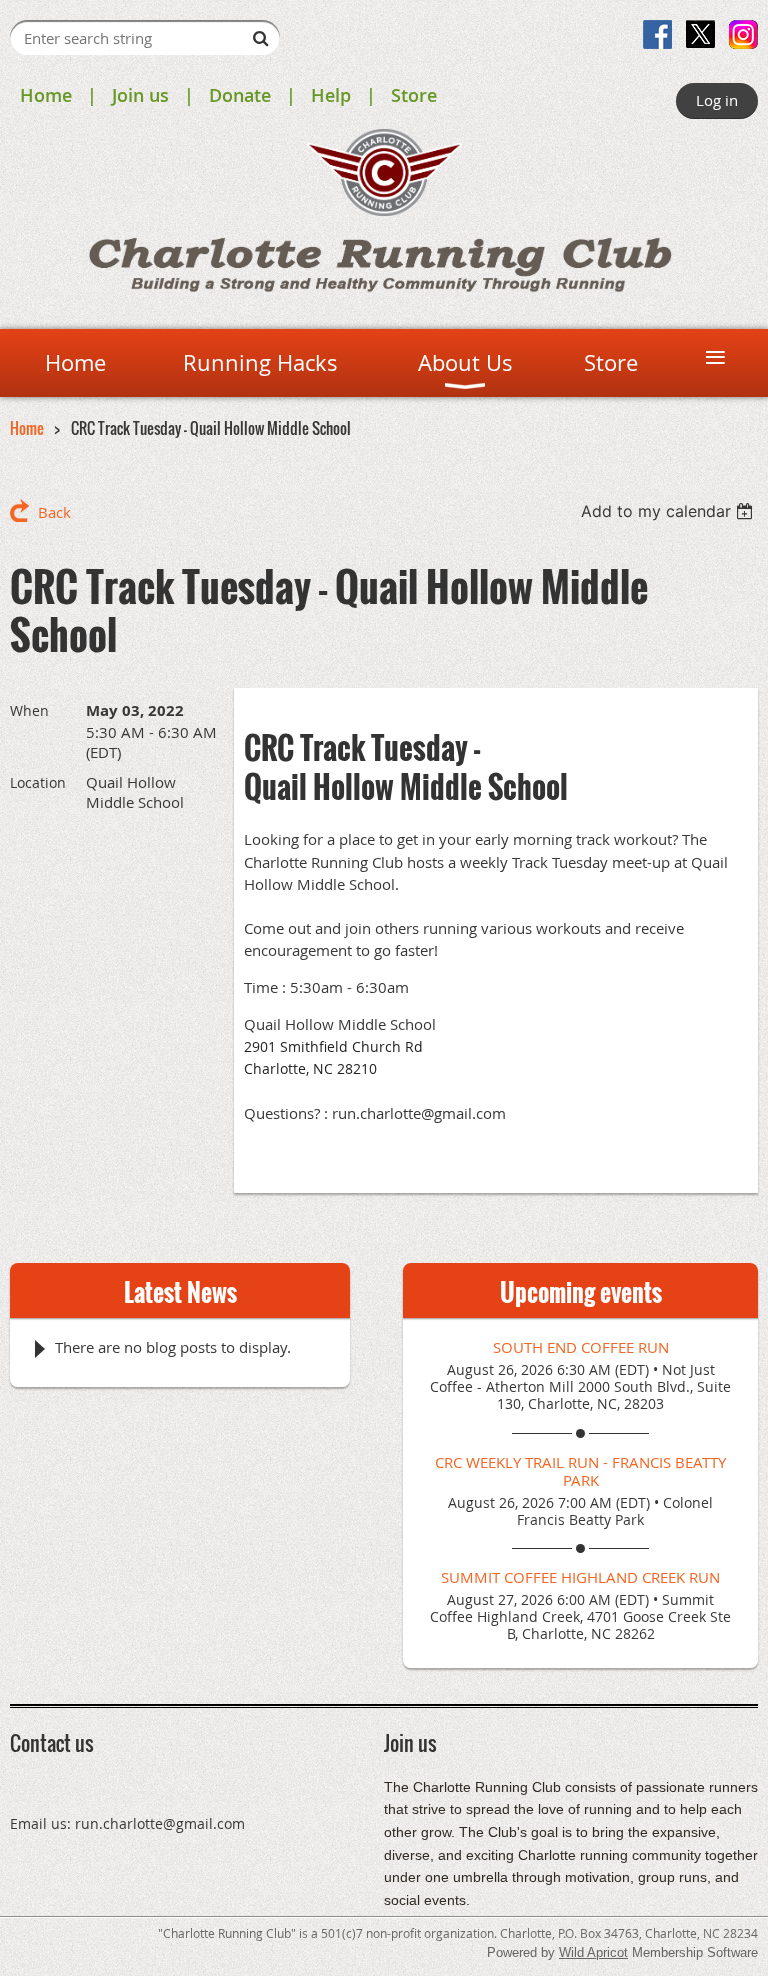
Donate (240, 95)
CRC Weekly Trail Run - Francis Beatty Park (580, 1471)
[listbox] (669, 511)
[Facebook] (657, 34)
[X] (700, 34)
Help (331, 95)
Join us (140, 95)
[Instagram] (743, 34)
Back (54, 512)
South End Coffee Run (581, 1347)
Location (38, 782)
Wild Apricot (593, 1952)
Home (46, 95)
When (29, 710)
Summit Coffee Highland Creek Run (580, 1577)
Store (414, 95)
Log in (717, 100)
